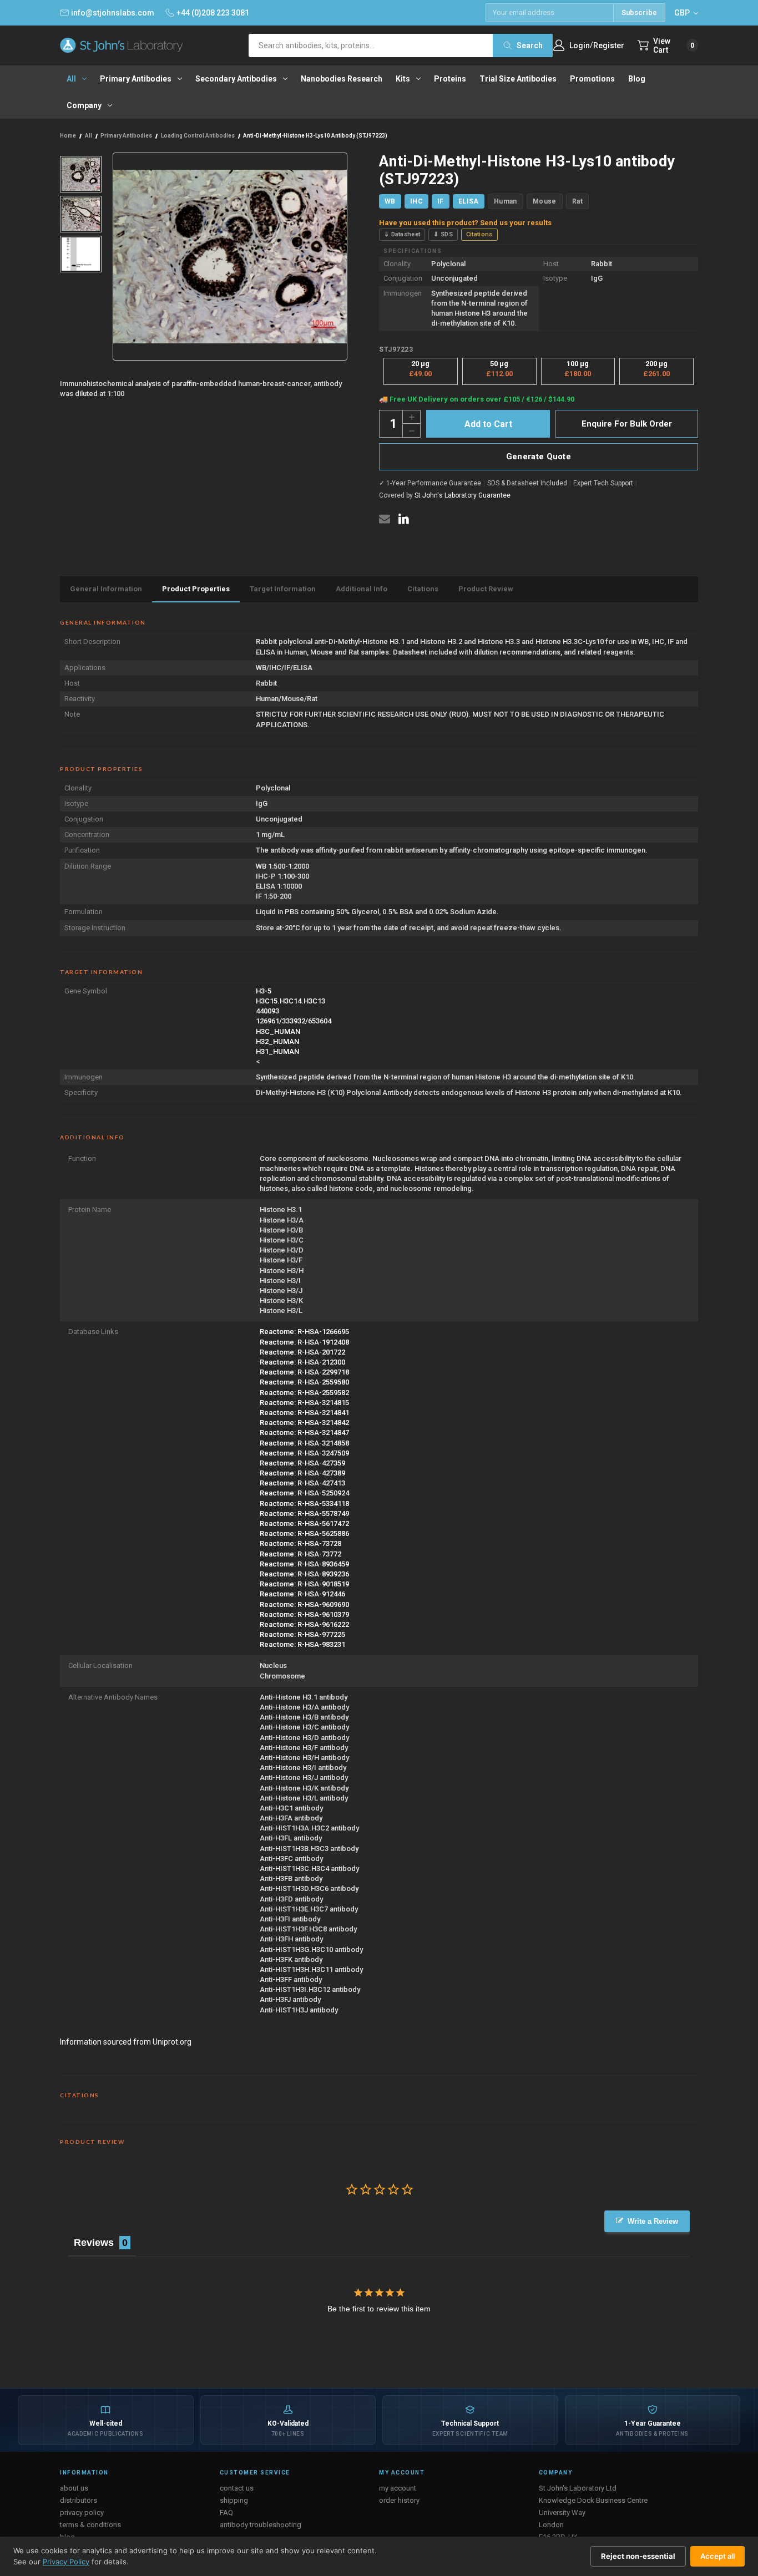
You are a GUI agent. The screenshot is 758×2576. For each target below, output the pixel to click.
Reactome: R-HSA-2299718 (304, 1372)
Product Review (486, 589)
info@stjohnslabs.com (113, 13)
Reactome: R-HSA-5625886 (304, 1533)
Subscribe (639, 12)
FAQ (226, 2512)
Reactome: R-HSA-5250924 (304, 1493)
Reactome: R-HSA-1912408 (304, 1342)
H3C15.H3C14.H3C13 (290, 1001)
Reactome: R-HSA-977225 (302, 1634)
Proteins (450, 79)
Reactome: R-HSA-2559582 (304, 1393)
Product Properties (196, 589)
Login (580, 45)
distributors (79, 2500)
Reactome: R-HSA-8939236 (304, 1574)
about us (74, 2488)
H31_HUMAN (277, 1051)
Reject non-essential (638, 2556)
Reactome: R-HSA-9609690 (304, 1604)
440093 (267, 1011)
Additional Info (362, 589)
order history (399, 2500)
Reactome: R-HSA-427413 (302, 1483)
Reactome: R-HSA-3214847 (304, 1432)
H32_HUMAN (277, 1041)
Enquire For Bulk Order (627, 424)
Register (609, 45)
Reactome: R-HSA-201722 (302, 1352)
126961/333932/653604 (294, 1021)
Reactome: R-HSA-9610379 (304, 1614)
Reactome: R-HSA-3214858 (304, 1443)
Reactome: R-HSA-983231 (302, 1644)
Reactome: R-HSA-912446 (302, 1594)
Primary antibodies (136, 79)
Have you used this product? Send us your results (465, 223)
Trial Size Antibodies (518, 79)
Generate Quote (539, 457)
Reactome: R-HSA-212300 (302, 1362)
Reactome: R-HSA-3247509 (304, 1453)
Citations (479, 234)
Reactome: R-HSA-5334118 (304, 1503)
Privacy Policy (66, 2562)
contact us (237, 2488)
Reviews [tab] (94, 2243)
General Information (106, 589)
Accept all (717, 2556)
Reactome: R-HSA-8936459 (304, 1564)
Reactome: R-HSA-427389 (302, 1473)
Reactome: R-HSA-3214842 (304, 1423)
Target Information (283, 589)
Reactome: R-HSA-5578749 (304, 1513)
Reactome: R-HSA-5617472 (304, 1523)
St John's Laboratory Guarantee (463, 495)
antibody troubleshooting (261, 2525)
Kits (403, 79)
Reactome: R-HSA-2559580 (304, 1382)
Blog (637, 79)
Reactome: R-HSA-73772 (300, 1554)
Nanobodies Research (342, 79)
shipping (234, 2500)
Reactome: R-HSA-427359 (302, 1463)
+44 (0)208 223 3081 (213, 13)
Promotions (592, 79)
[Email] (385, 519)
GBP (683, 13)
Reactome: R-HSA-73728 (300, 1543)
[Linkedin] (403, 519)
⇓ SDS (443, 234)
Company (84, 105)
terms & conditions (90, 2525)
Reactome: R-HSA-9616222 (304, 1624)
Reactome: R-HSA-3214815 (304, 1403)
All (71, 79)
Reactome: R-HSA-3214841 (304, 1413)
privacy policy (82, 2512)
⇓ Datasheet (402, 234)
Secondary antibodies (236, 79)
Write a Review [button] (653, 2221)
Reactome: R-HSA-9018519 (304, 1584)
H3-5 (264, 991)
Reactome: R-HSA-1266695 (304, 1332)
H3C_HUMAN (278, 1031)
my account (398, 2488)
